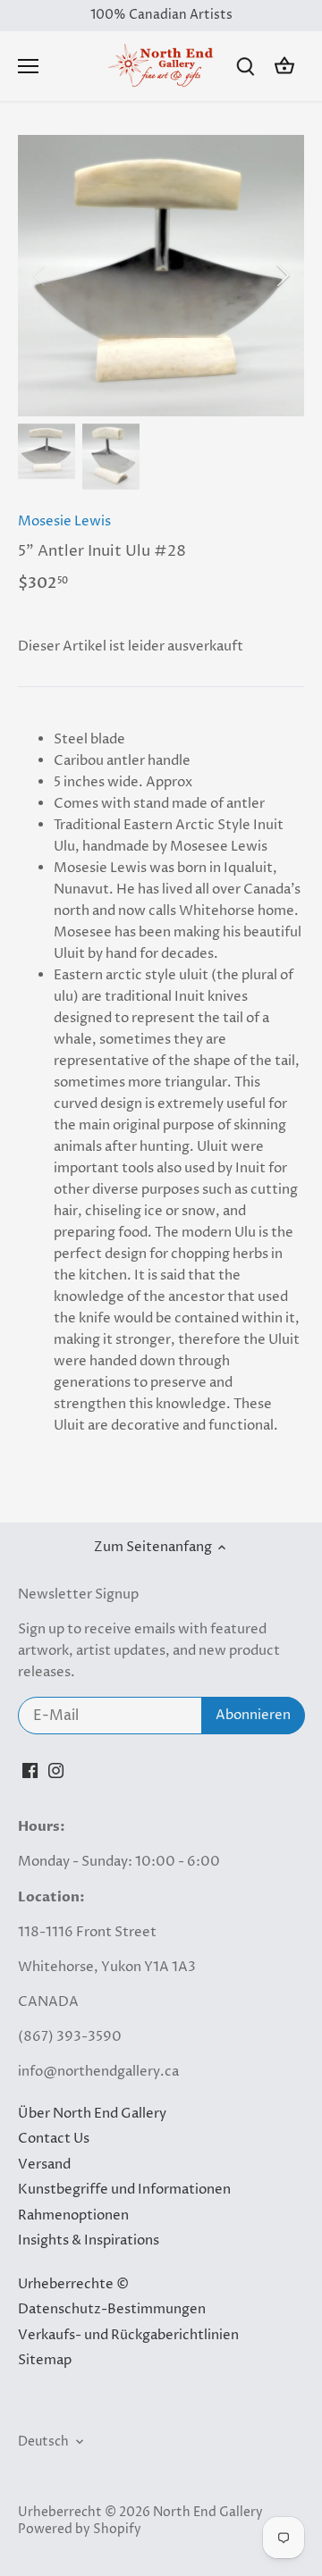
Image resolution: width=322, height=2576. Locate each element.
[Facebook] (30, 1770)
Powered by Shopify (80, 2530)
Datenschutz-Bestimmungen (112, 2309)
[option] (161, 276)
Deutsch (43, 2442)
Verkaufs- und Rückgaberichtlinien (128, 2335)
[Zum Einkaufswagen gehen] (284, 67)
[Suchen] (245, 67)
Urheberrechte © (73, 2284)
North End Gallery (208, 2513)
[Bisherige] (40, 275)
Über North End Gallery (92, 2114)
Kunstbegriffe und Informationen (124, 2190)
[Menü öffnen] (28, 66)
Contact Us (54, 2139)
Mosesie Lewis (64, 521)
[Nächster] (282, 275)
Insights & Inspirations (89, 2240)
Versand (44, 2165)
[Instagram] (56, 1770)
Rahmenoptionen (73, 2215)
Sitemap (45, 2360)
